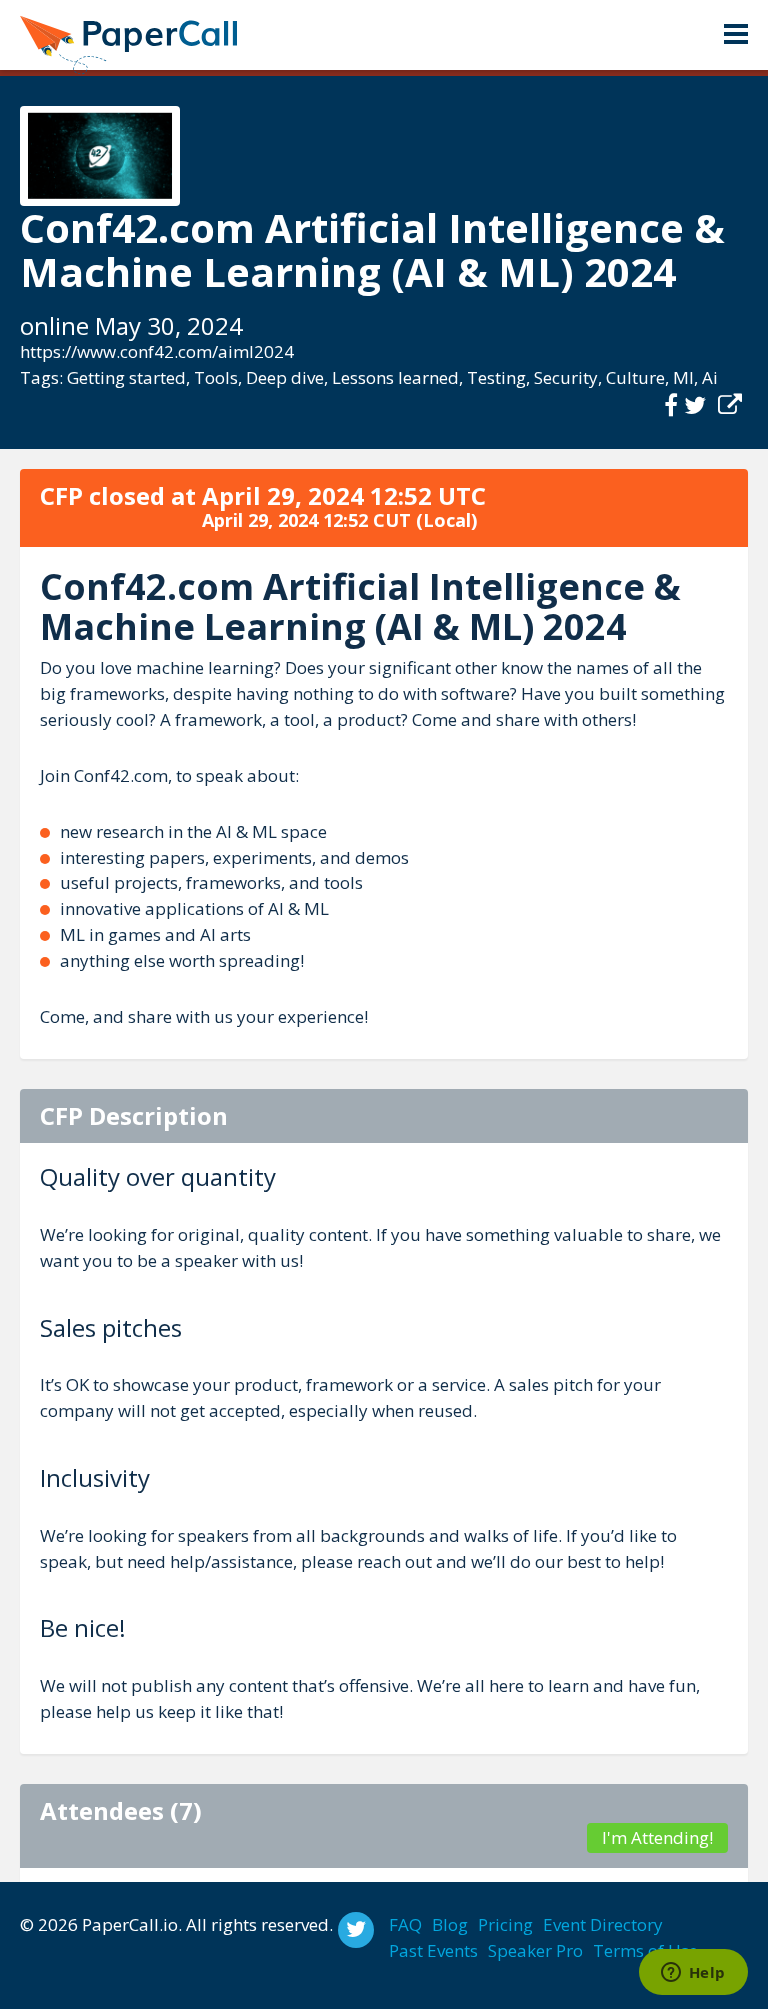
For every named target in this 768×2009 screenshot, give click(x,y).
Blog (450, 1924)
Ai (710, 377)
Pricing (505, 1924)
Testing (496, 377)
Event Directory (603, 1924)
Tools (216, 377)
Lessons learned (395, 377)
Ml (683, 377)
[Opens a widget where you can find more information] (693, 1974)
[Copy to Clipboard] (730, 405)
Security (566, 377)
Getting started (126, 377)
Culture (635, 377)
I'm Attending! (657, 1837)
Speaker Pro (535, 1950)
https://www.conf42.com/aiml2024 (157, 351)
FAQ (405, 1924)
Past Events (433, 1950)
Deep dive (285, 377)
